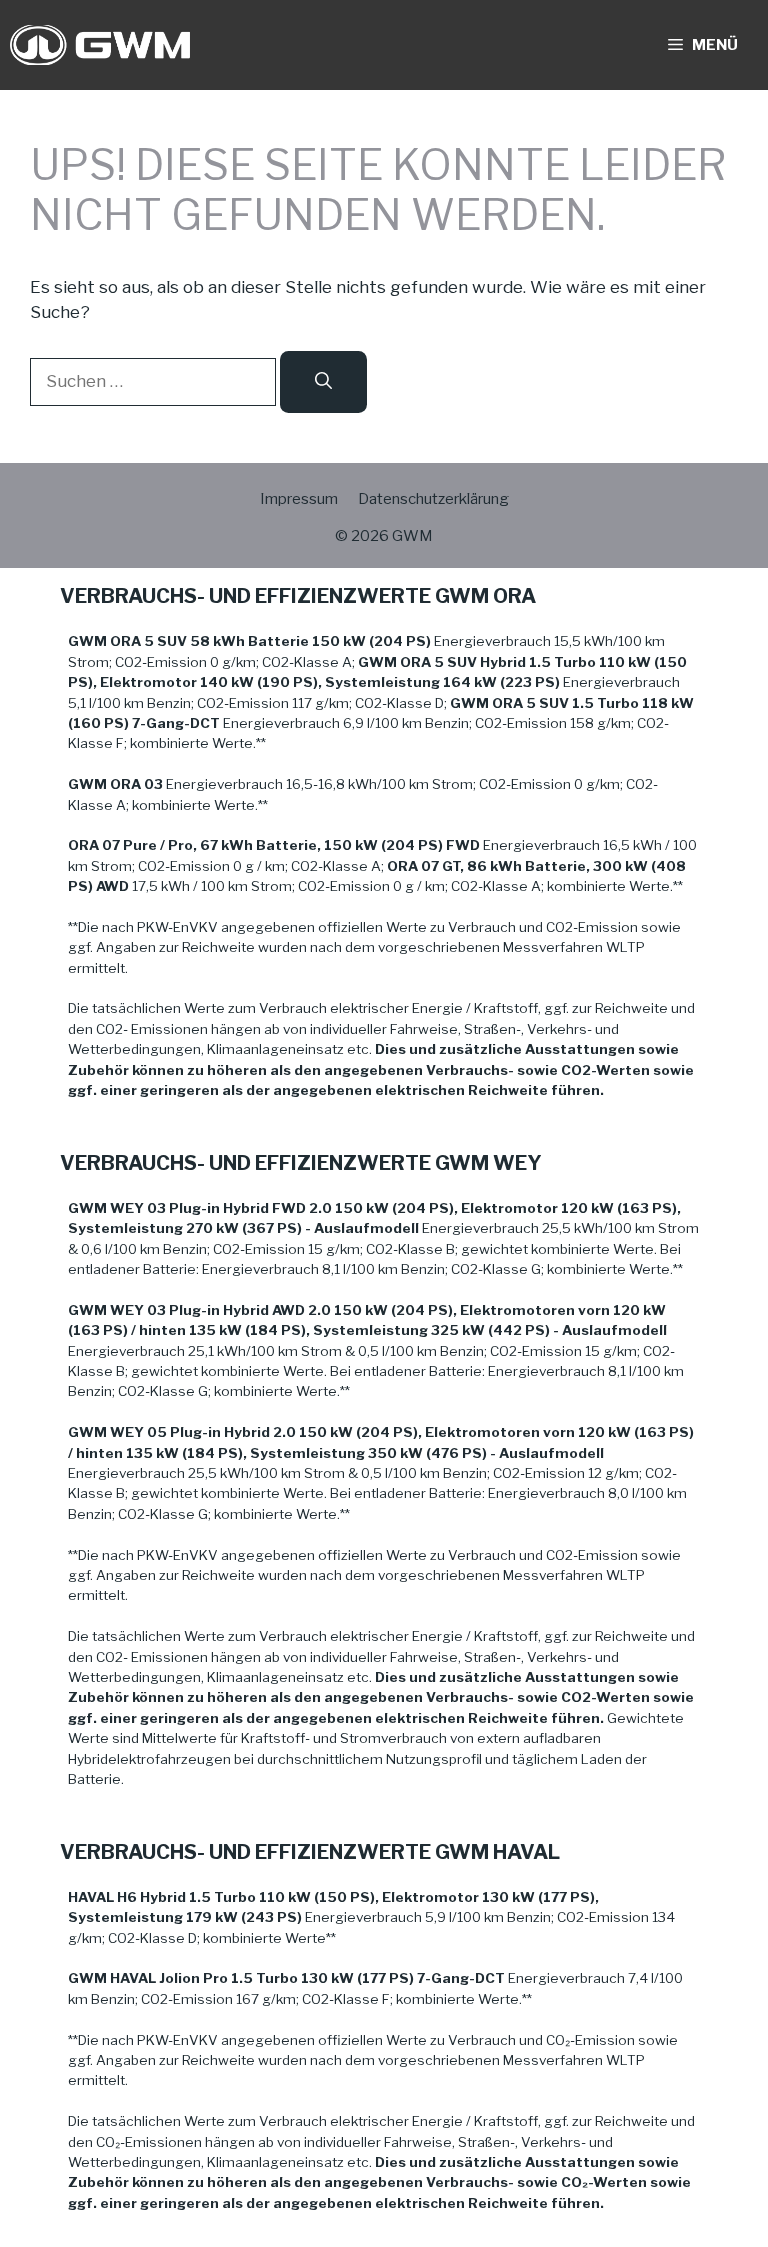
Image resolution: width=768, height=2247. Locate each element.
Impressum (299, 499)
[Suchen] (323, 382)
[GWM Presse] (100, 45)
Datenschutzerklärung (433, 499)
